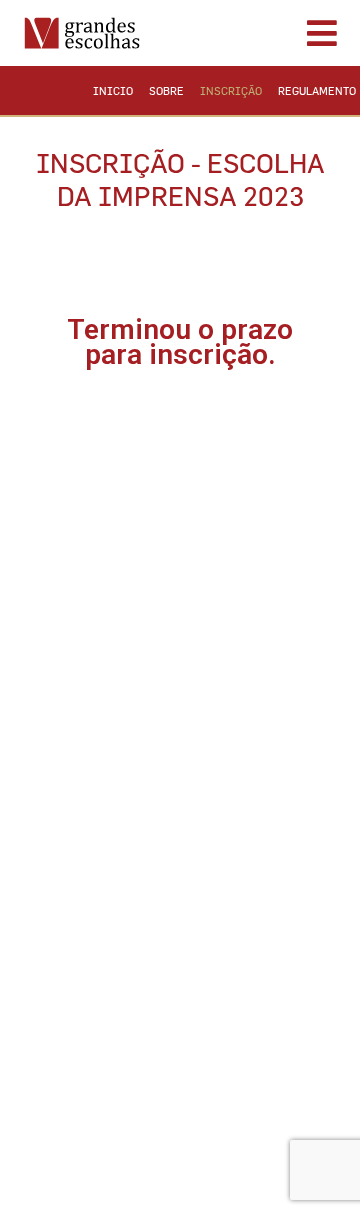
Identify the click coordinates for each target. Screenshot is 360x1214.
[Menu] (254, 33)
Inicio (113, 90)
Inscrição (231, 90)
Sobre (166, 90)
